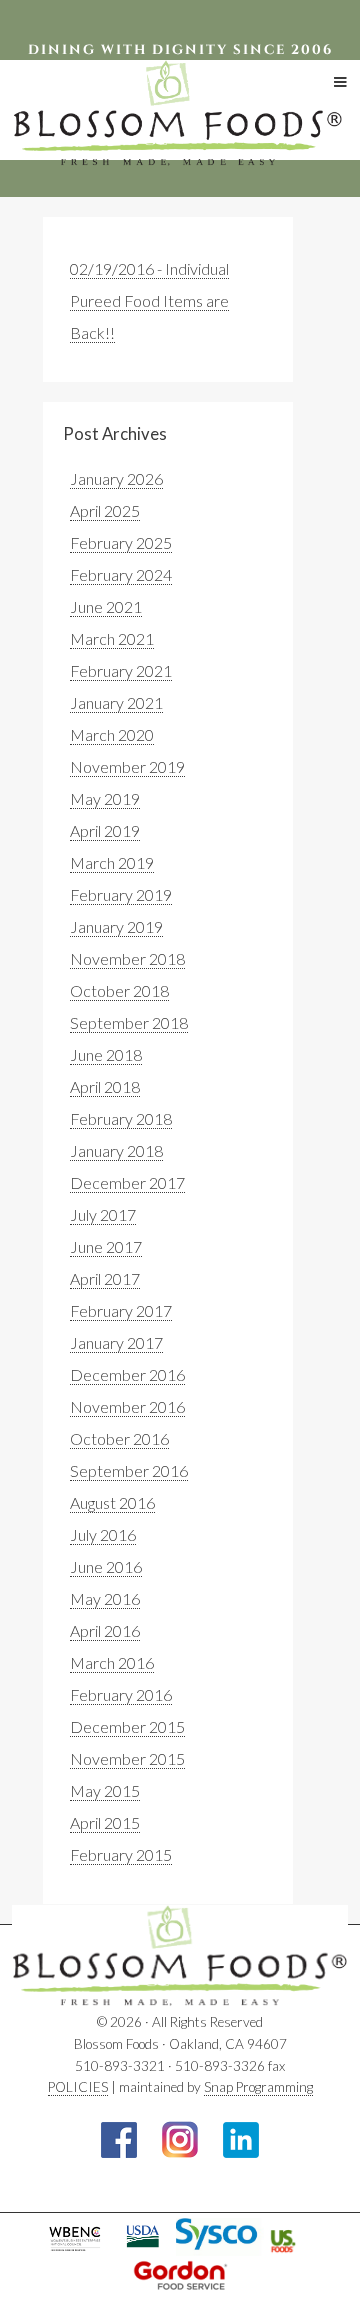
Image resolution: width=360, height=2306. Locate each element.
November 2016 (127, 1406)
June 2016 (106, 1566)
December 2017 (127, 1182)
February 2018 (121, 1118)
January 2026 (116, 478)
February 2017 (121, 1310)
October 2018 (119, 990)
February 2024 (121, 574)
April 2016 (105, 1630)
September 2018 (129, 1022)
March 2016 (112, 1662)
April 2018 (105, 1086)
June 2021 (106, 606)
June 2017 (106, 1246)
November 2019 (127, 766)
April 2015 (105, 1822)
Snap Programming (258, 2087)
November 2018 (127, 958)
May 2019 (105, 798)
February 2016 (121, 1694)
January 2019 (116, 926)
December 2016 (127, 1374)
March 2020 (112, 734)
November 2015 (127, 1758)
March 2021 (112, 638)
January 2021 (116, 702)
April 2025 (105, 510)
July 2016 (103, 1534)
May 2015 (105, 1790)
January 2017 (116, 1342)
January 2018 (116, 1150)
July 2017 (103, 1214)
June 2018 (106, 1054)
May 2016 (105, 1598)
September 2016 (129, 1470)
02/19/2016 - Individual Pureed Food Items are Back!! (149, 300)
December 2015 (127, 1726)
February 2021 (121, 670)
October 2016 (119, 1438)
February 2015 (121, 1854)
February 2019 (121, 894)
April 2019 (105, 830)
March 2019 (112, 862)
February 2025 (121, 542)
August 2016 (112, 1502)
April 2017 (105, 1278)
